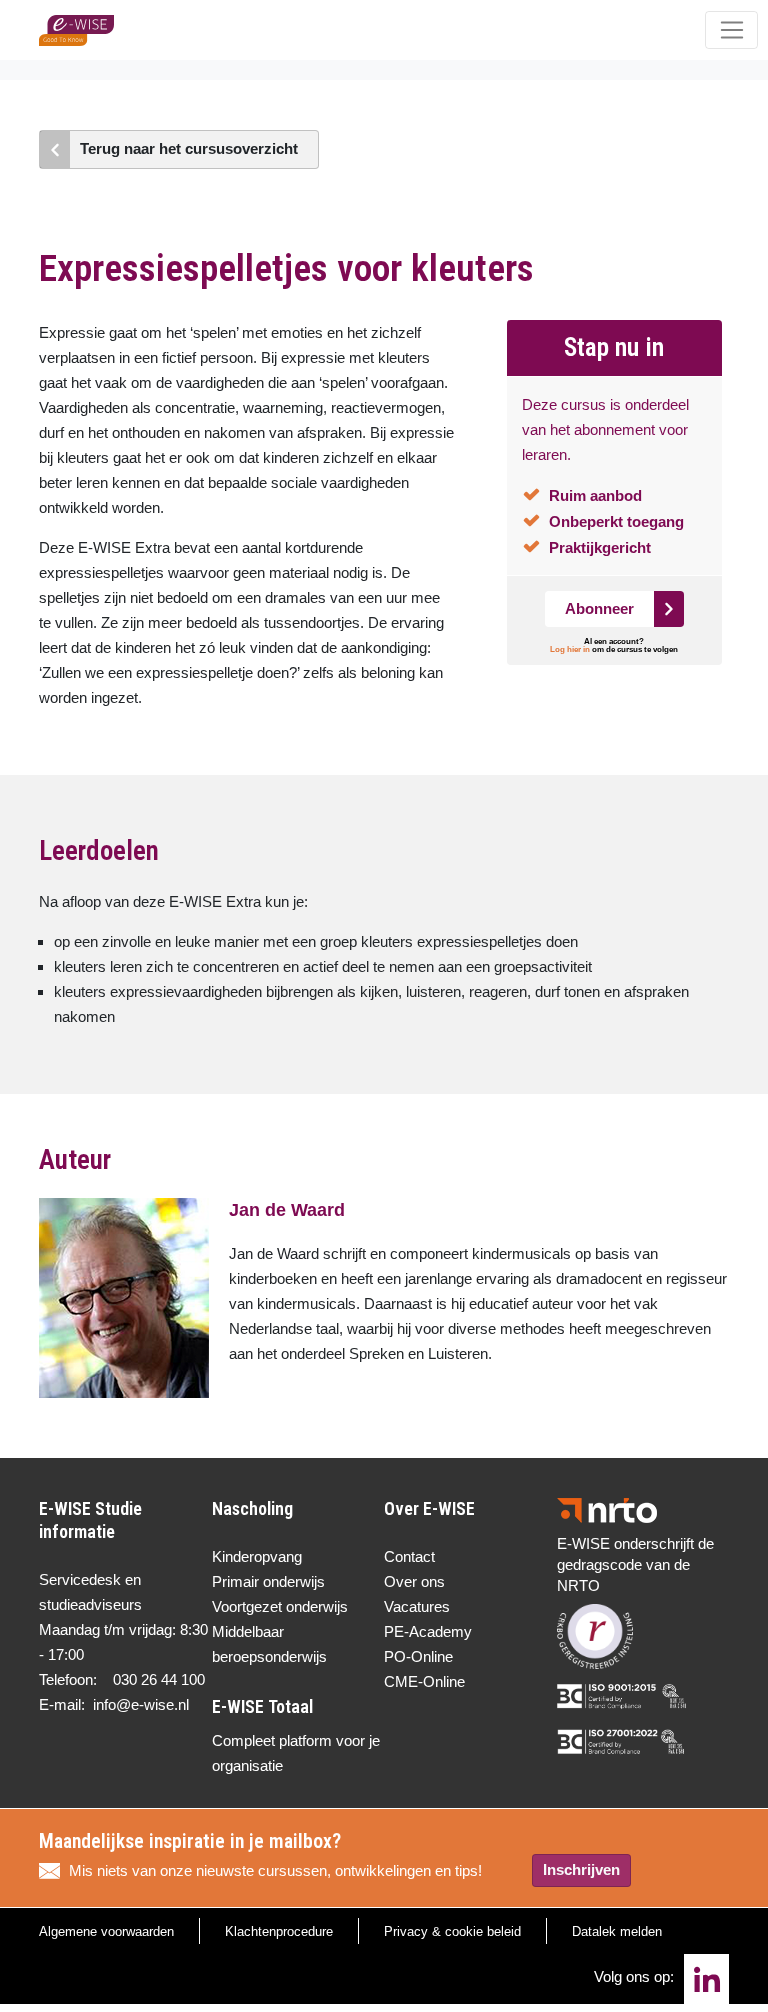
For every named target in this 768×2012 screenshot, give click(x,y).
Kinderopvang (257, 1556)
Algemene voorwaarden (106, 1931)
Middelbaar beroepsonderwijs (269, 1644)
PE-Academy (428, 1631)
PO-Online (418, 1656)
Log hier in (570, 649)
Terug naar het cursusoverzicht (189, 148)
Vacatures (417, 1606)
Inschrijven (581, 1869)
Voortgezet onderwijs (280, 1606)
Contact (409, 1556)
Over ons (414, 1581)
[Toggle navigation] (731, 30)
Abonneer (599, 608)
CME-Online (424, 1681)
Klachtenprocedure (279, 1931)
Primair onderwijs (268, 1581)
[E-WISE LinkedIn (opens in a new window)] (706, 1979)
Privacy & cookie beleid (452, 1931)
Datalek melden (617, 1931)
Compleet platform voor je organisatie (296, 1753)
